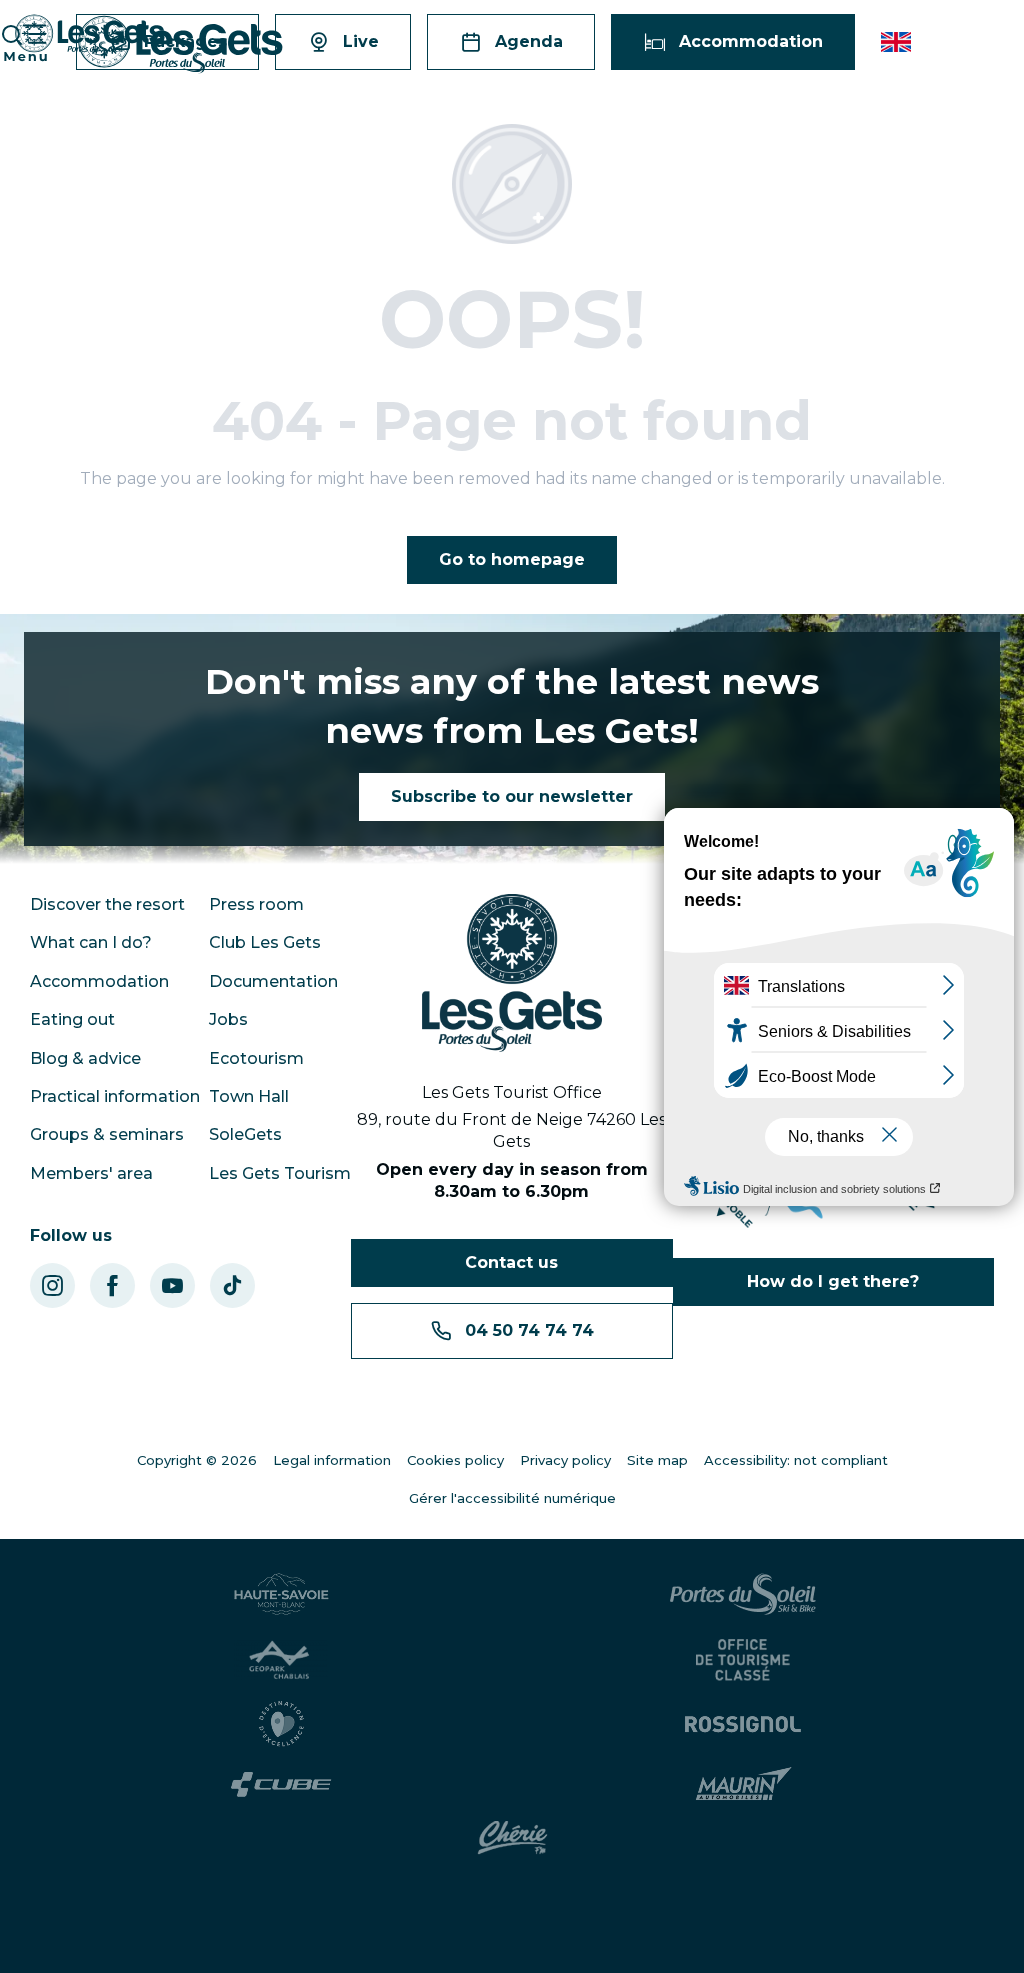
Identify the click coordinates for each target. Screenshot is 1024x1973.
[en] (897, 42)
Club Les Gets (265, 942)
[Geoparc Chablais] (281, 1660)
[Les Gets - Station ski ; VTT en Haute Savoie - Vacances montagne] (180, 44)
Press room (256, 904)
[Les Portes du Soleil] (743, 1594)
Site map (657, 1460)
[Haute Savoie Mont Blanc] (281, 1594)
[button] (897, 42)
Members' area (91, 1173)
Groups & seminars (107, 1134)
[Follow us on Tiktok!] (232, 1285)
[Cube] (281, 1784)
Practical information (115, 1096)
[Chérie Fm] (512, 1838)
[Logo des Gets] (512, 973)
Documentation (273, 981)
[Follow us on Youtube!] (172, 1285)
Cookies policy (455, 1460)
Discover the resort (107, 904)
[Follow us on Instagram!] (52, 1285)
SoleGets (245, 1134)
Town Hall (249, 1096)
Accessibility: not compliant (796, 1460)
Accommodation (99, 981)
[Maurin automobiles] (743, 1784)
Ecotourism (256, 1058)
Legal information (332, 1460)
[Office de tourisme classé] (743, 1660)
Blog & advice (85, 1058)
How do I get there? (833, 1281)
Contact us (511, 1262)
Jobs (228, 1019)
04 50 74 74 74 (529, 1330)
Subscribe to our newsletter (512, 796)
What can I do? (91, 942)
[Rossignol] (743, 1724)
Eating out (72, 1019)
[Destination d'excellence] (281, 1724)
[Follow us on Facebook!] (112, 1285)
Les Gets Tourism (280, 1173)
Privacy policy (565, 1460)
